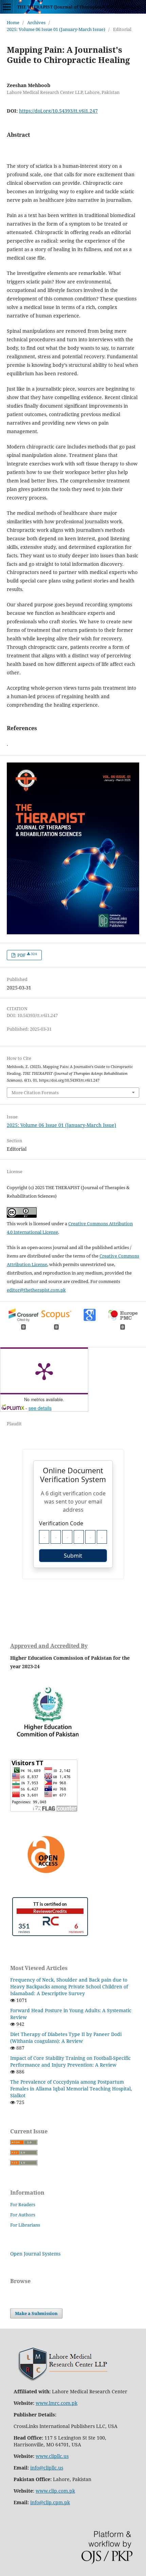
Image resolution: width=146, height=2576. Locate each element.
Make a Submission (36, 2313)
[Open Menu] (7, 7)
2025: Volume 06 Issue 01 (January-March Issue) (56, 29)
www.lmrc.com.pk (57, 2403)
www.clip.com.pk (55, 2491)
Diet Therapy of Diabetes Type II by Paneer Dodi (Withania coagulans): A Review (66, 2038)
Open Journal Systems (35, 2254)
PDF (27, 955)
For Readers (23, 2204)
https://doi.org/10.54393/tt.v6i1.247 (58, 111)
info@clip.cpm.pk (50, 2502)
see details (40, 1408)
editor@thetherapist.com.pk (36, 1290)
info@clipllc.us (47, 2468)
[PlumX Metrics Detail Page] (44, 1371)
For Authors (23, 2215)
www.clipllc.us (52, 2456)
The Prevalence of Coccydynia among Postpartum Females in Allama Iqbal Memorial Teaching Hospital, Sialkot (71, 2089)
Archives (36, 22)
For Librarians (25, 2225)
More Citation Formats (35, 1093)
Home (13, 22)
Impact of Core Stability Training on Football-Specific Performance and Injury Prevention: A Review (70, 2061)
